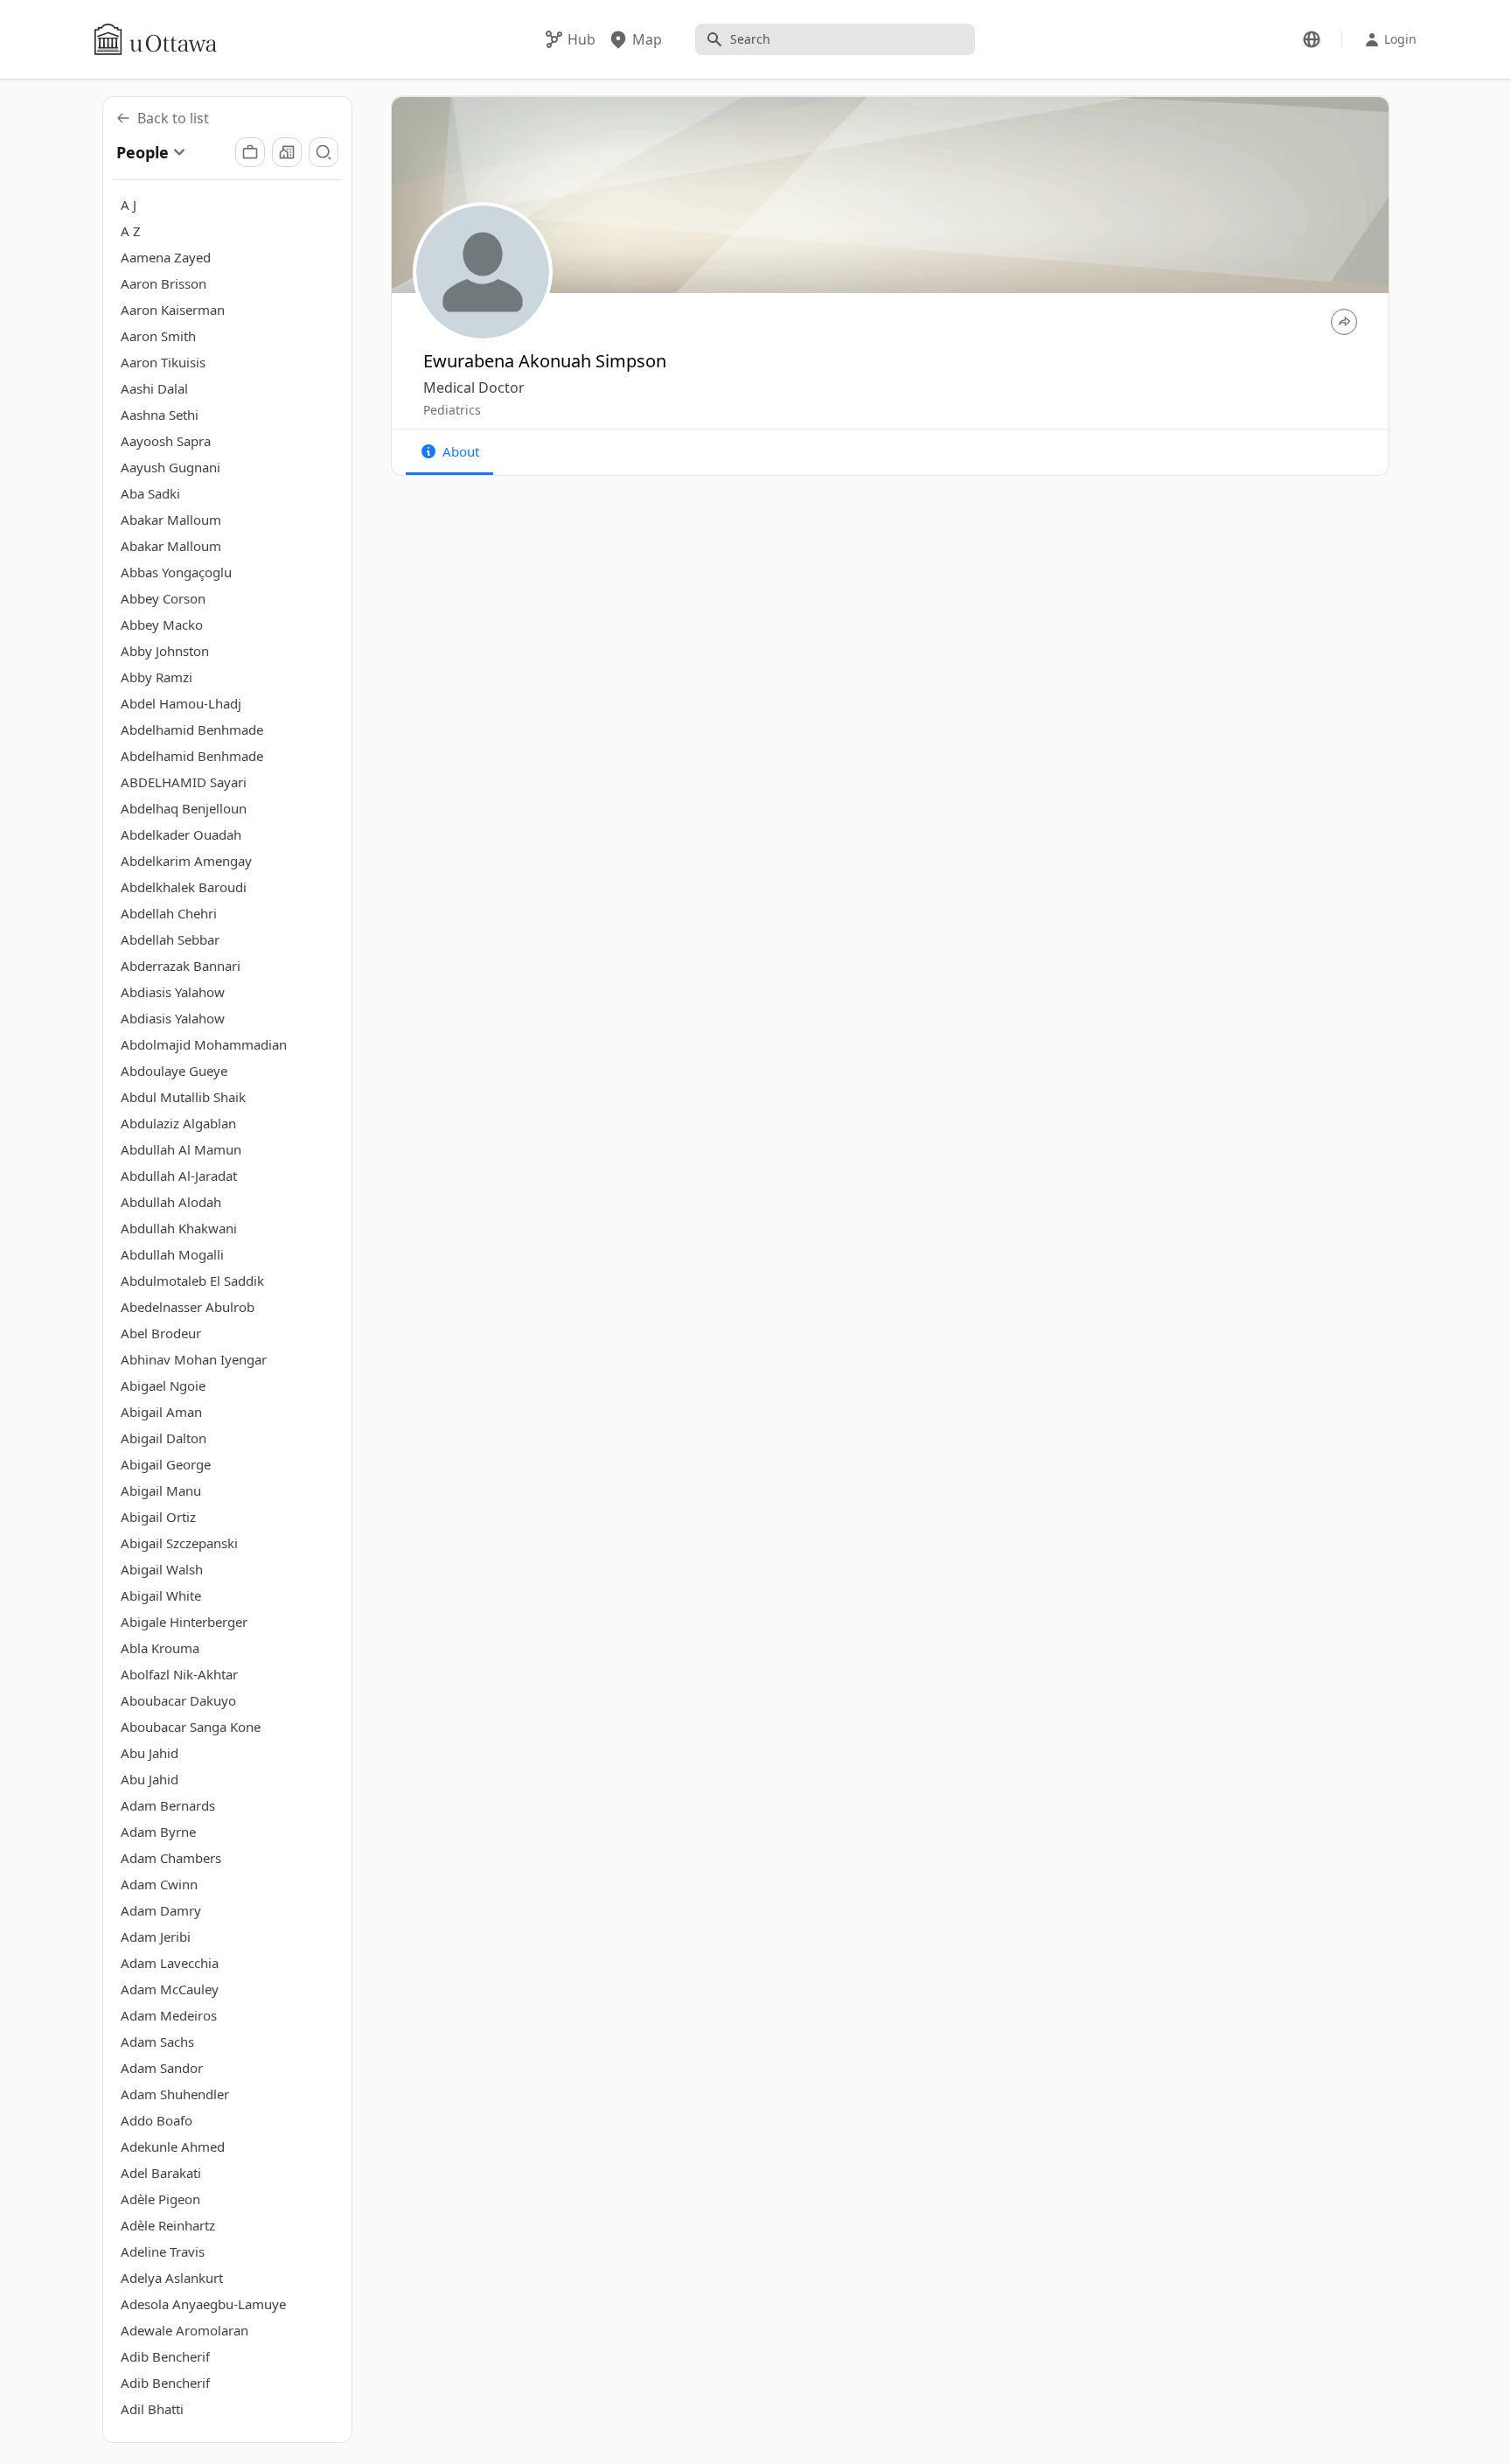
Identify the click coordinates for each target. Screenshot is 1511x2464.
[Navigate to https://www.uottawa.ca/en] (156, 39)
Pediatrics (452, 410)
